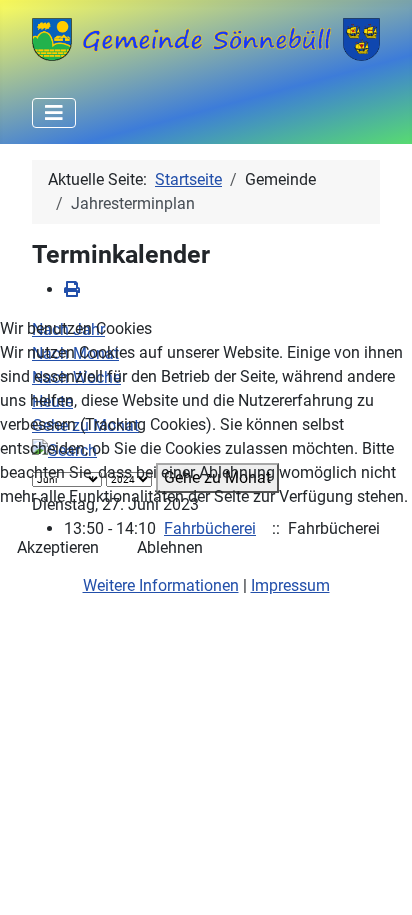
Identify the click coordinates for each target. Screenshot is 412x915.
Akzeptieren (58, 547)
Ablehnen (170, 547)
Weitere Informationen (161, 585)
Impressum (290, 585)
